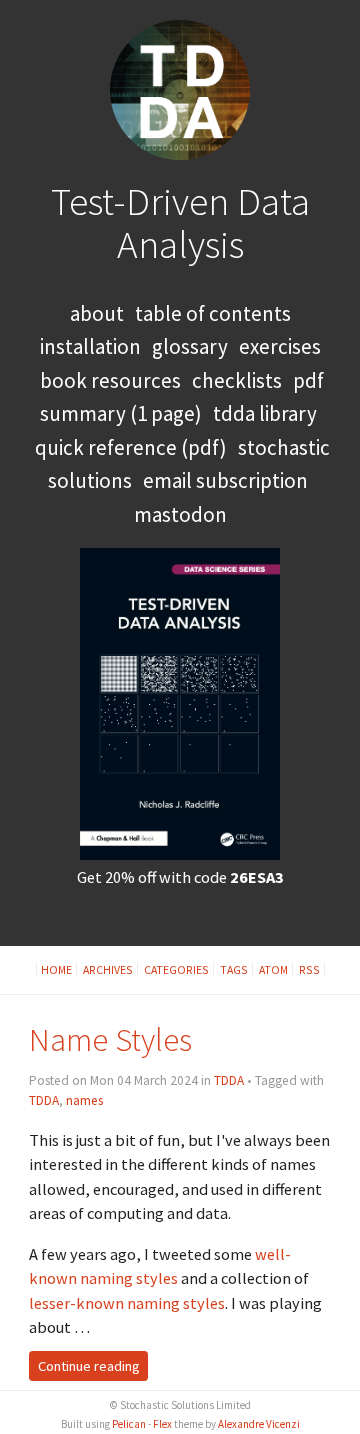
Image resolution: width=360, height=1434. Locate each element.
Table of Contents (213, 313)
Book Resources (110, 380)
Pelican (129, 1424)
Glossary (190, 346)
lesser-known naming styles (127, 1303)
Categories (176, 969)
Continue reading (89, 1366)
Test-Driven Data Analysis (180, 222)
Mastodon (180, 514)
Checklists (237, 380)
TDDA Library (265, 413)
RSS (309, 969)
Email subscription (225, 480)
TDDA (229, 1080)
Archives (108, 969)
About (97, 313)
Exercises (280, 346)
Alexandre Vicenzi (259, 1424)
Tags (234, 969)
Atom (273, 969)
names (84, 1100)
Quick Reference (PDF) (131, 447)
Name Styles (110, 1039)
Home (56, 969)
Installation (90, 346)
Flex (162, 1424)
